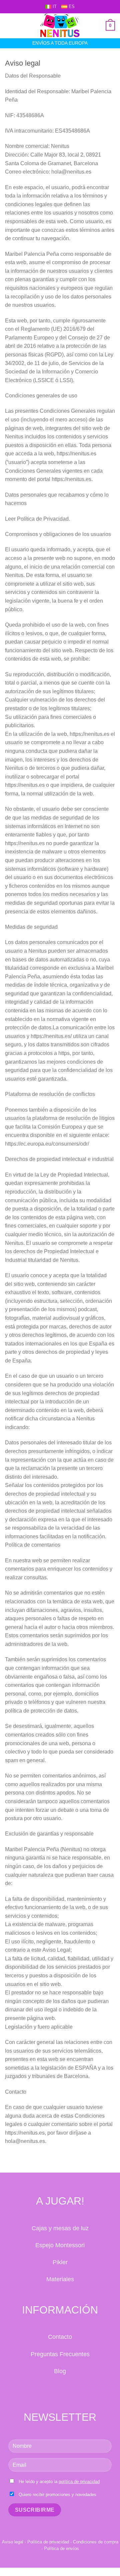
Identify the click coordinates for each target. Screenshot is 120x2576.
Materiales (60, 2279)
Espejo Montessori (60, 2245)
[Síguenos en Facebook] (53, 2391)
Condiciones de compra (96, 2542)
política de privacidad (79, 2482)
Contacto (60, 2337)
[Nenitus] (60, 26)
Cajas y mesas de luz (60, 2228)
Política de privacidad (48, 2542)
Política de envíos (61, 2549)
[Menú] (9, 26)
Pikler (60, 2262)
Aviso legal (13, 2542)
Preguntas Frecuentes (60, 2354)
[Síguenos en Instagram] (67, 2391)
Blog (60, 2371)
